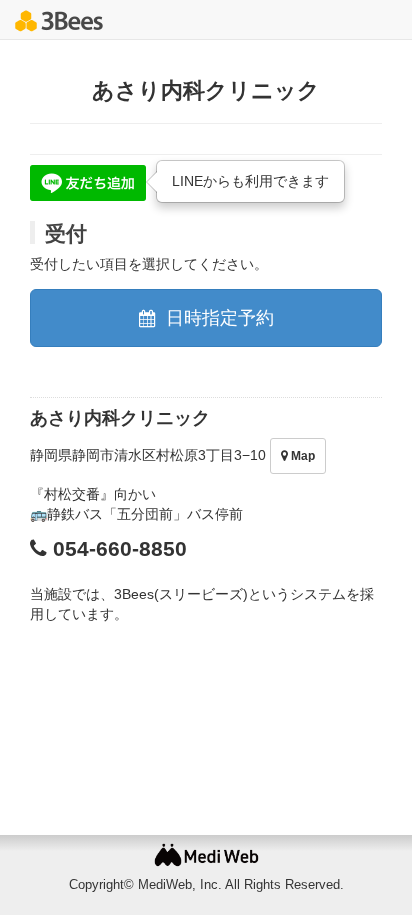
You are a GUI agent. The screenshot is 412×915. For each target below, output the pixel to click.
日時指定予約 (217, 318)
